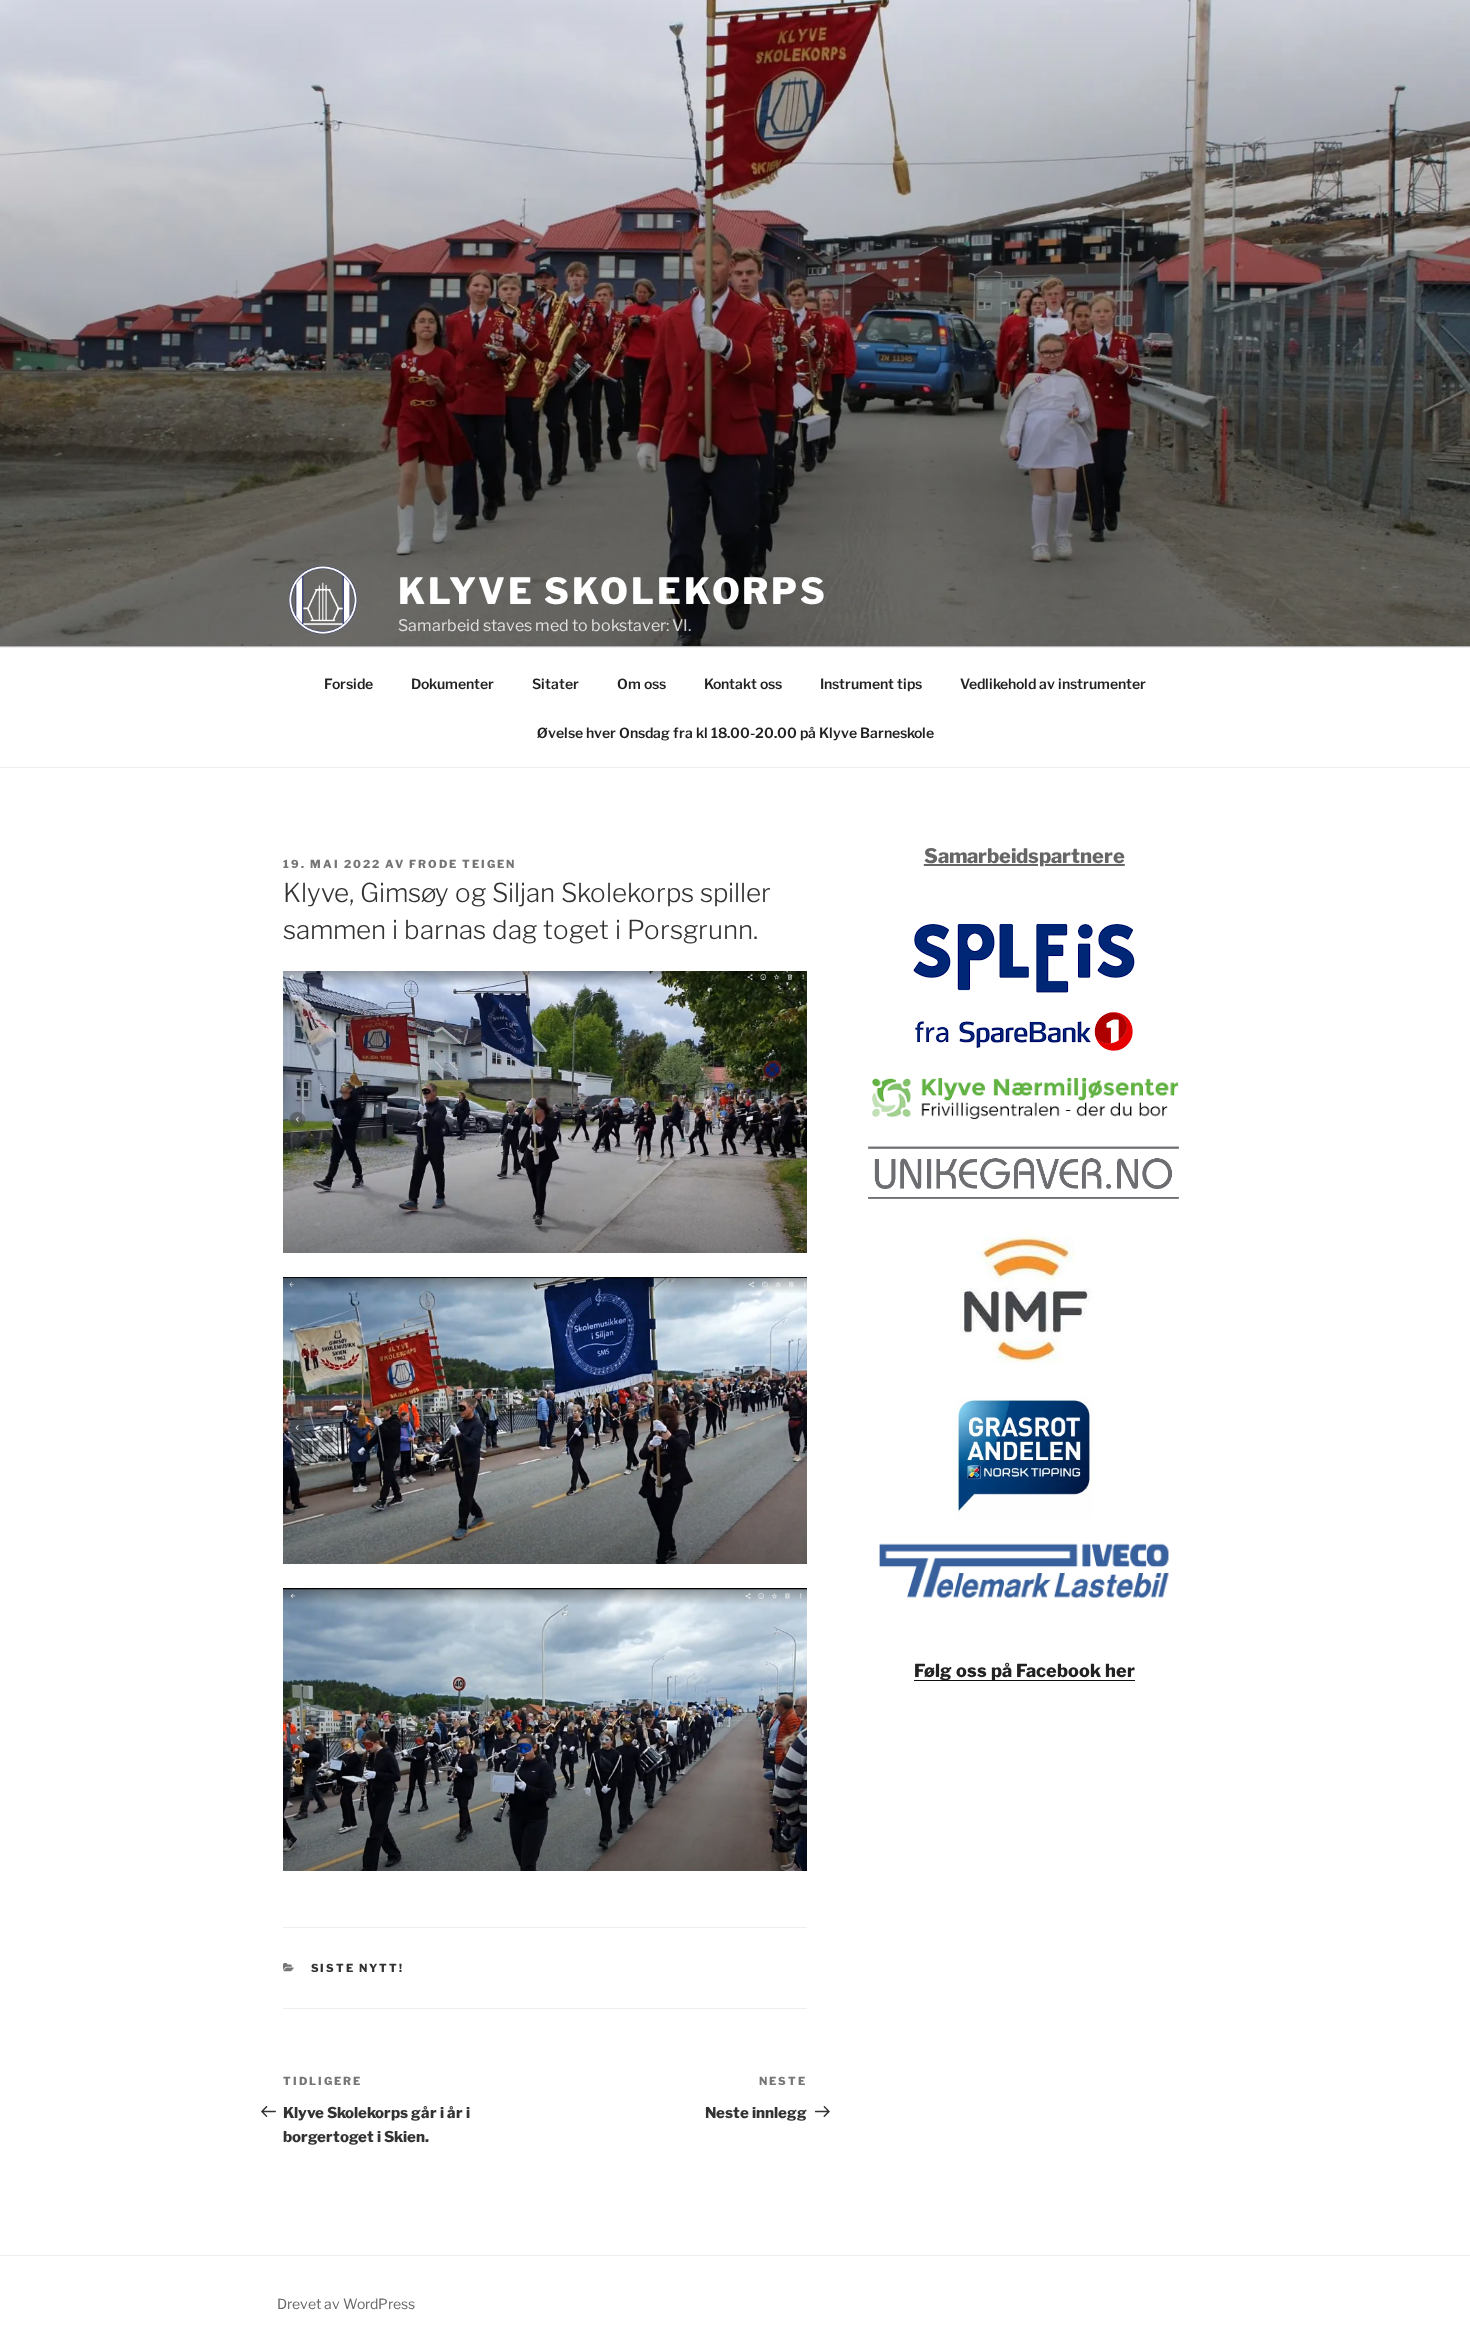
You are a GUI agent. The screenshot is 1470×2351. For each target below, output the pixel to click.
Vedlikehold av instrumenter (1053, 683)
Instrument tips (871, 683)
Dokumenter (452, 683)
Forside (348, 683)
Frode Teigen (462, 864)
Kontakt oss (743, 683)
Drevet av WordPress (346, 2303)
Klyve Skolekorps (613, 591)
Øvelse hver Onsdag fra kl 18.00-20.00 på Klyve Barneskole (735, 732)
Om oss (641, 683)
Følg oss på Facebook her (1024, 1670)
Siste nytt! (358, 1968)
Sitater (555, 683)
